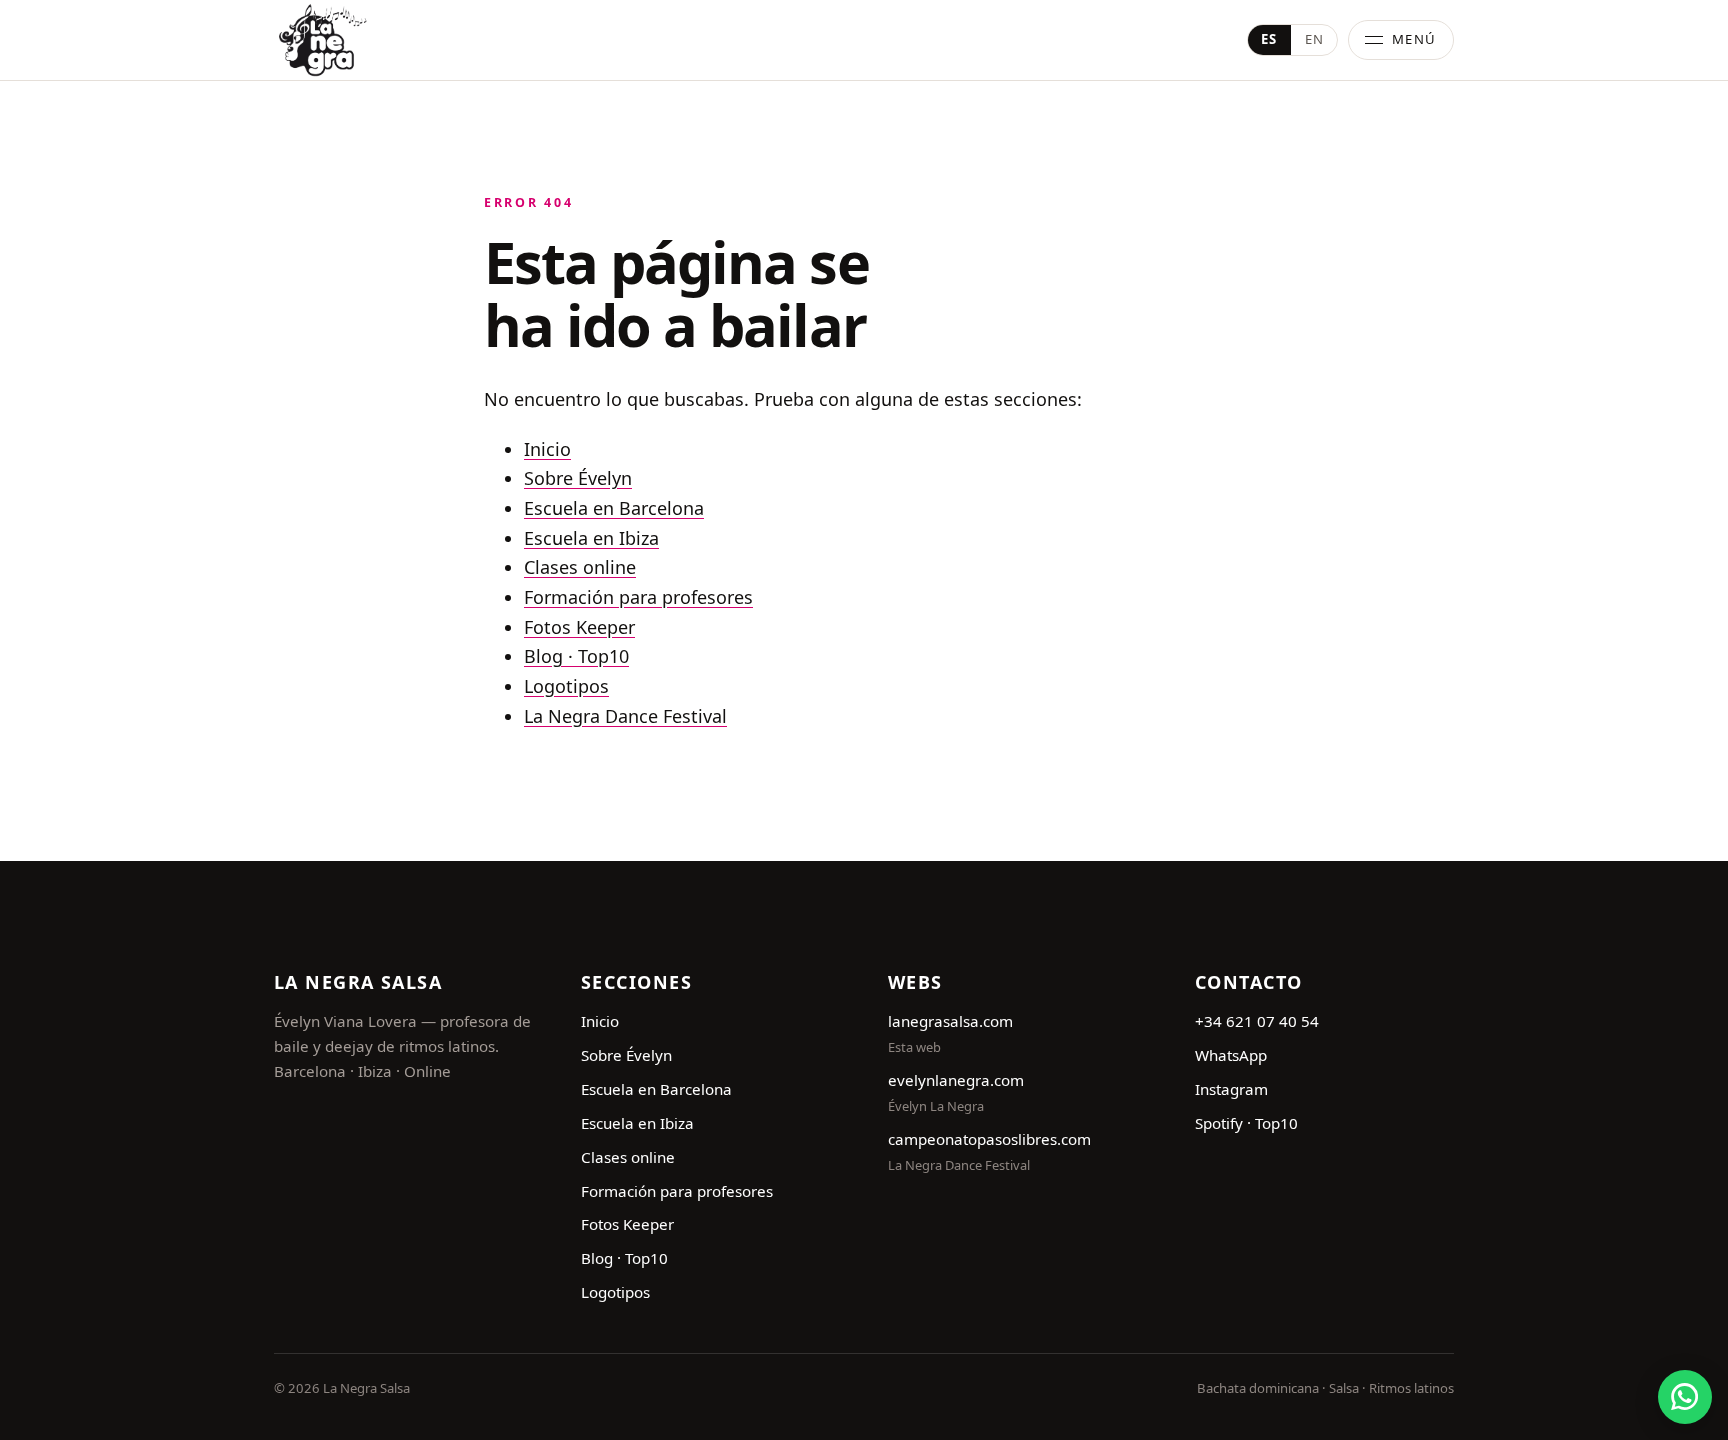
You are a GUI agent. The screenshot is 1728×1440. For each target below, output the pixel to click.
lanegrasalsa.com (950, 1021)
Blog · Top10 (576, 656)
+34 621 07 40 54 (1257, 1021)
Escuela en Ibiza (591, 538)
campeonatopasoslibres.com (989, 1139)
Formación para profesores (638, 597)
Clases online (580, 567)
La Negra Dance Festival (625, 716)
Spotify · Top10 (1246, 1123)
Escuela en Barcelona (614, 508)
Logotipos (566, 686)
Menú (1414, 39)
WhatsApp (1231, 1055)
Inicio (547, 449)
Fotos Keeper (579, 627)
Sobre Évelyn (578, 478)
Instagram (1231, 1089)
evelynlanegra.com (956, 1080)
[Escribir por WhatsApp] (1685, 1397)
